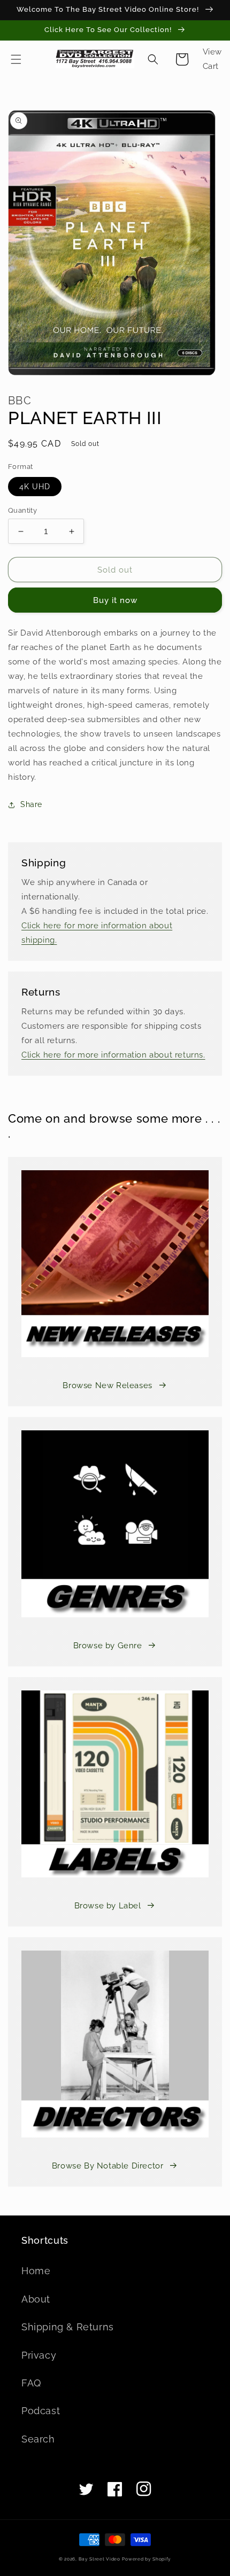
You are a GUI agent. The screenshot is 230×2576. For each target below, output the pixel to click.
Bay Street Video (99, 2559)
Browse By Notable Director (108, 2166)
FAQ (31, 2383)
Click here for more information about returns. (113, 1055)
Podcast (41, 2411)
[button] (16, 59)
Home (36, 2271)
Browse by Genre (108, 1646)
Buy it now (115, 600)
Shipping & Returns (68, 2327)
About (36, 2299)
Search (38, 2439)
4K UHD (35, 487)
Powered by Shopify (147, 2559)
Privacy (39, 2355)
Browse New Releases (107, 1385)
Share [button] (31, 804)
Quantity (22, 510)
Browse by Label (108, 1906)
